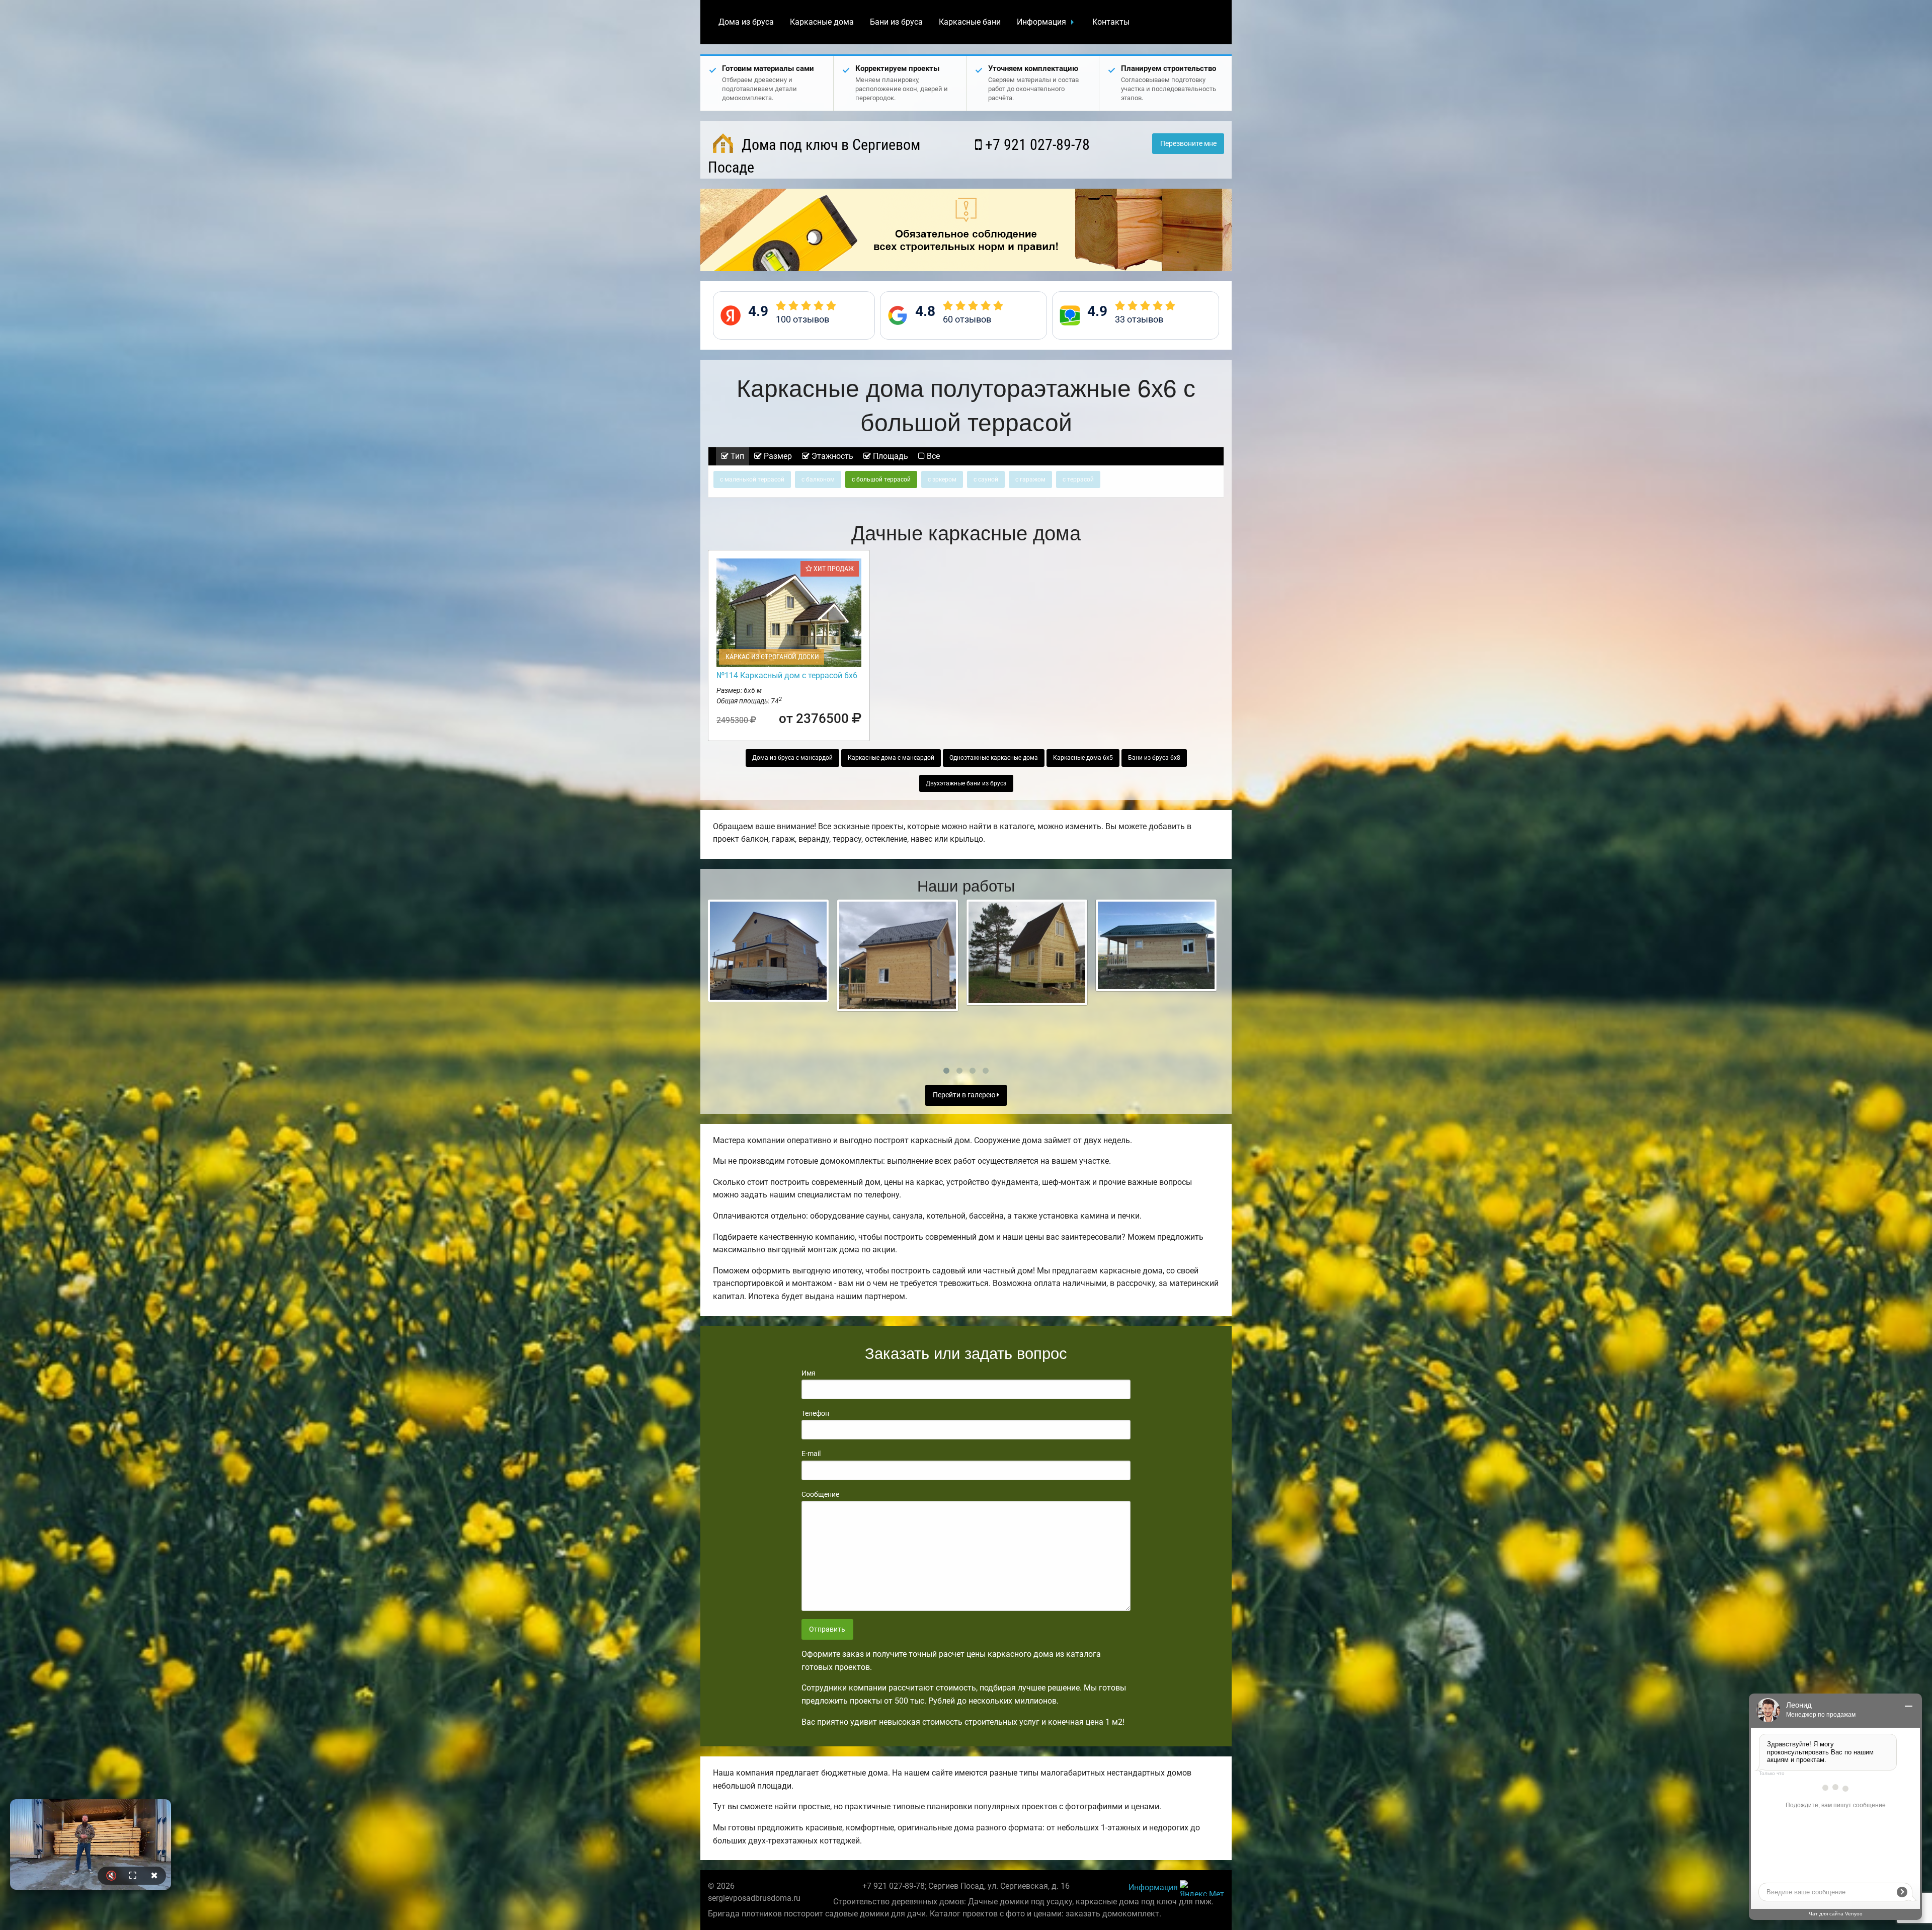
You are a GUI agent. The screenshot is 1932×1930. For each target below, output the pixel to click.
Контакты (1111, 22)
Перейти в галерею (965, 1095)
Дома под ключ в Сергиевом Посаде (814, 156)
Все (932, 456)
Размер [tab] (777, 456)
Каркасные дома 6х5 (1083, 758)
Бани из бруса (896, 22)
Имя (809, 1373)
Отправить (827, 1629)
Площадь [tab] (890, 456)
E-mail (811, 1454)
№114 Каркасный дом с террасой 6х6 (787, 675)
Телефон (815, 1413)
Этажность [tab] (831, 456)
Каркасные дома (822, 22)
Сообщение (820, 1494)
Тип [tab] (736, 456)
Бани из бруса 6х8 (1154, 758)
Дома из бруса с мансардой (792, 758)
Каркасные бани (970, 22)
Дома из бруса (746, 22)
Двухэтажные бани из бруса (966, 783)
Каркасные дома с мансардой (891, 758)
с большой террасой (881, 479)
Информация (1041, 22)
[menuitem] (746, 22)
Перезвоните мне (1188, 144)
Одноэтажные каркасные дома (994, 758)
